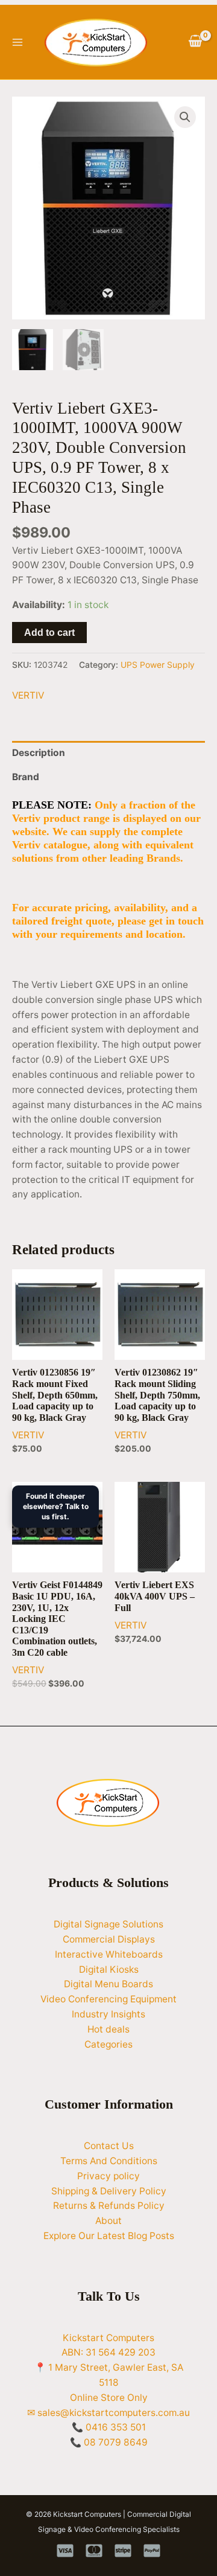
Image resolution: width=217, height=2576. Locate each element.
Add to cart (49, 633)
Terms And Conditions (109, 2161)
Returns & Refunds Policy (109, 2206)
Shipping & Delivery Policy (109, 2191)
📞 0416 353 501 (109, 2427)
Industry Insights (108, 2014)
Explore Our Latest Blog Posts (109, 2236)
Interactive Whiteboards (109, 1954)
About (108, 2221)
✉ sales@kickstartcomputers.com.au (108, 2413)
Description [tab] (39, 753)
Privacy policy (108, 2176)
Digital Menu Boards (108, 1984)
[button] (185, 117)
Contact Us (109, 2146)
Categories (108, 2044)
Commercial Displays (109, 1939)
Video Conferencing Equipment (108, 1999)
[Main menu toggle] (17, 42)
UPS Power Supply (158, 665)
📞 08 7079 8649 (109, 2442)
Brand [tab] (26, 777)
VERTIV (28, 695)
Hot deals (108, 2029)
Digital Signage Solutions (108, 1924)
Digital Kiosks (109, 1969)
